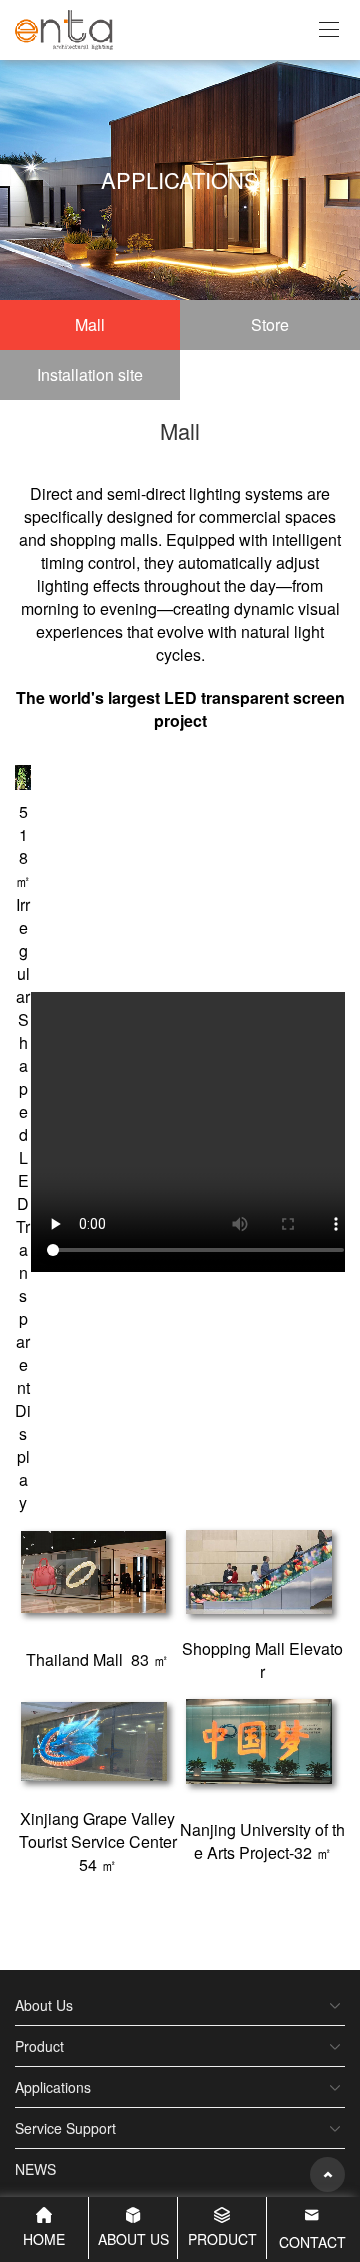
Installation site (90, 374)
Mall (90, 324)
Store (270, 324)
